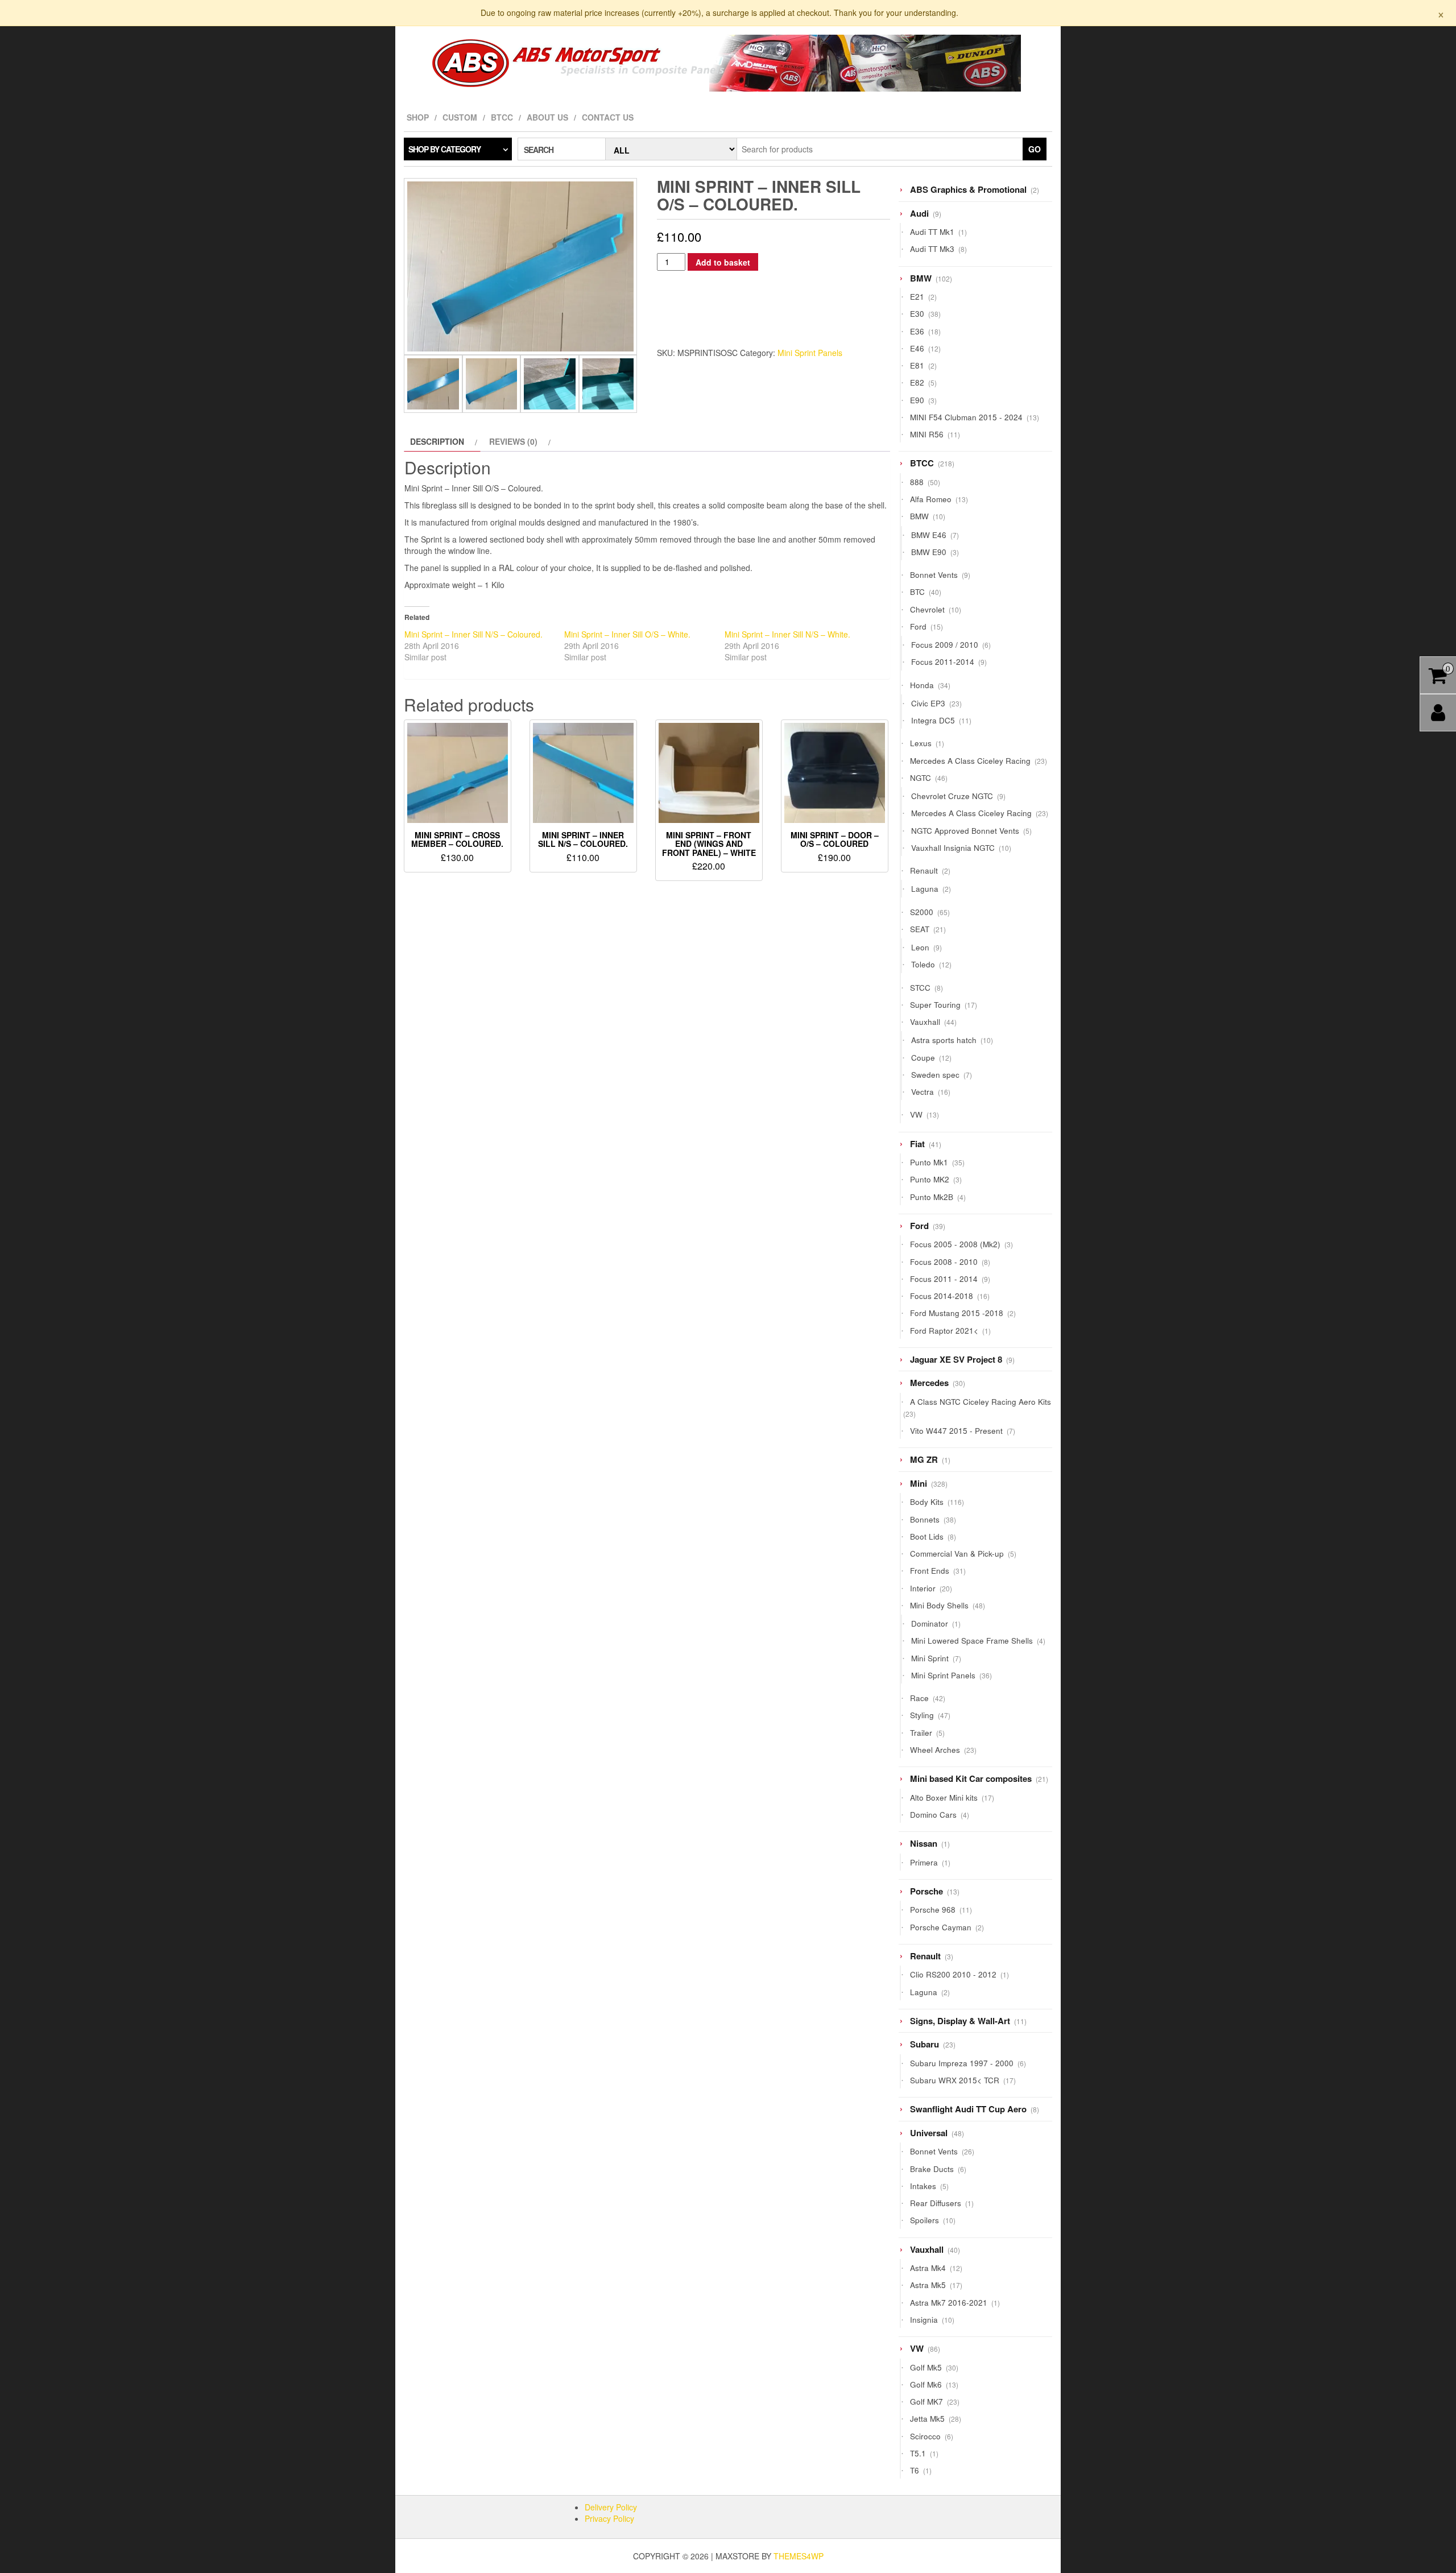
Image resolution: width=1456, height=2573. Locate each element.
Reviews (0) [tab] (513, 441)
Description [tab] (437, 441)
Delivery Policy (611, 2507)
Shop (418, 117)
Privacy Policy (609, 2518)
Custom (460, 117)
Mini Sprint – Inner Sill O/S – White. (627, 634)
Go (1035, 149)
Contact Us (608, 117)
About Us (547, 117)
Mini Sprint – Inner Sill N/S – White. (787, 634)
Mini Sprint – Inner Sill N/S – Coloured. (473, 634)
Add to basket (723, 262)
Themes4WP (799, 2556)
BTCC (502, 117)
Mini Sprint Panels (810, 353)
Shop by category (444, 149)
